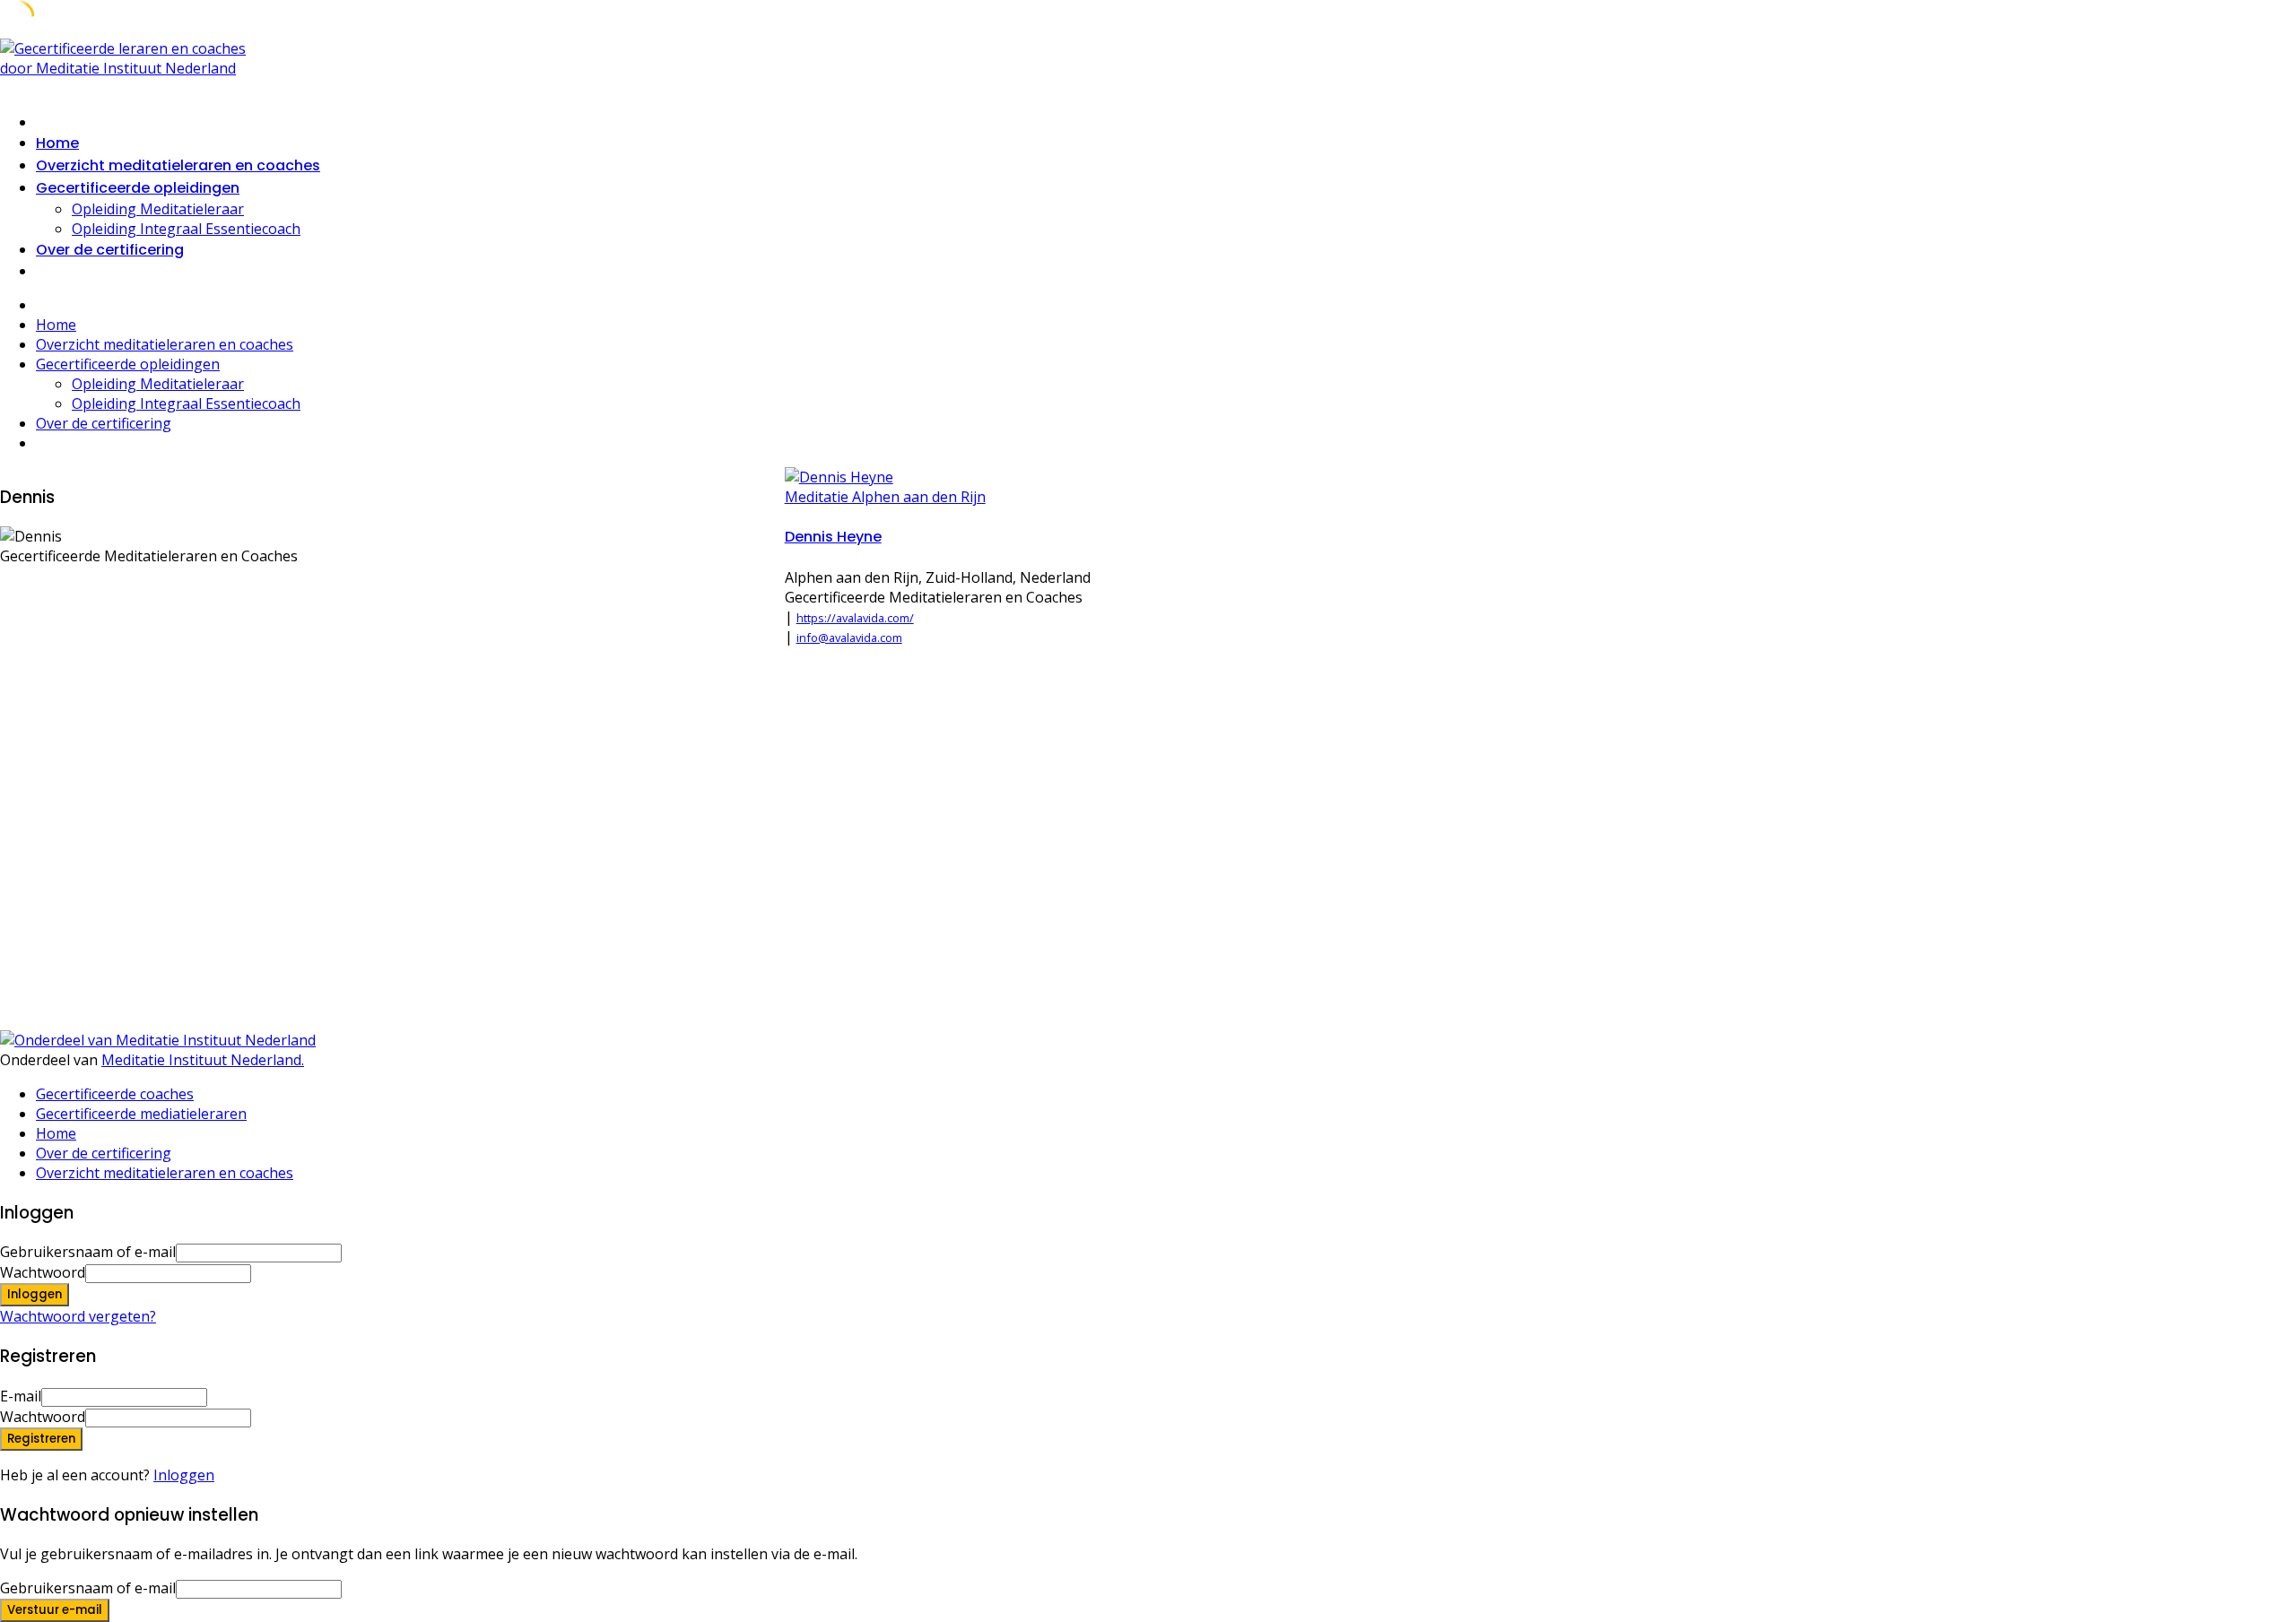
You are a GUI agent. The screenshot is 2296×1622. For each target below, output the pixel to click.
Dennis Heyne (833, 537)
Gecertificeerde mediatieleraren (141, 1114)
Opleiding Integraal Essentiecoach (186, 229)
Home (57, 143)
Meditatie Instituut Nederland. (203, 1060)
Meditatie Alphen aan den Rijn (885, 497)
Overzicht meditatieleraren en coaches (178, 165)
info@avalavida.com (849, 638)
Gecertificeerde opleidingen (138, 188)
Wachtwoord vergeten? (78, 1316)
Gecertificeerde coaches (115, 1094)
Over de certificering (110, 250)
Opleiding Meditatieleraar (158, 209)
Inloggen (184, 1475)
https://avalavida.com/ (855, 618)
